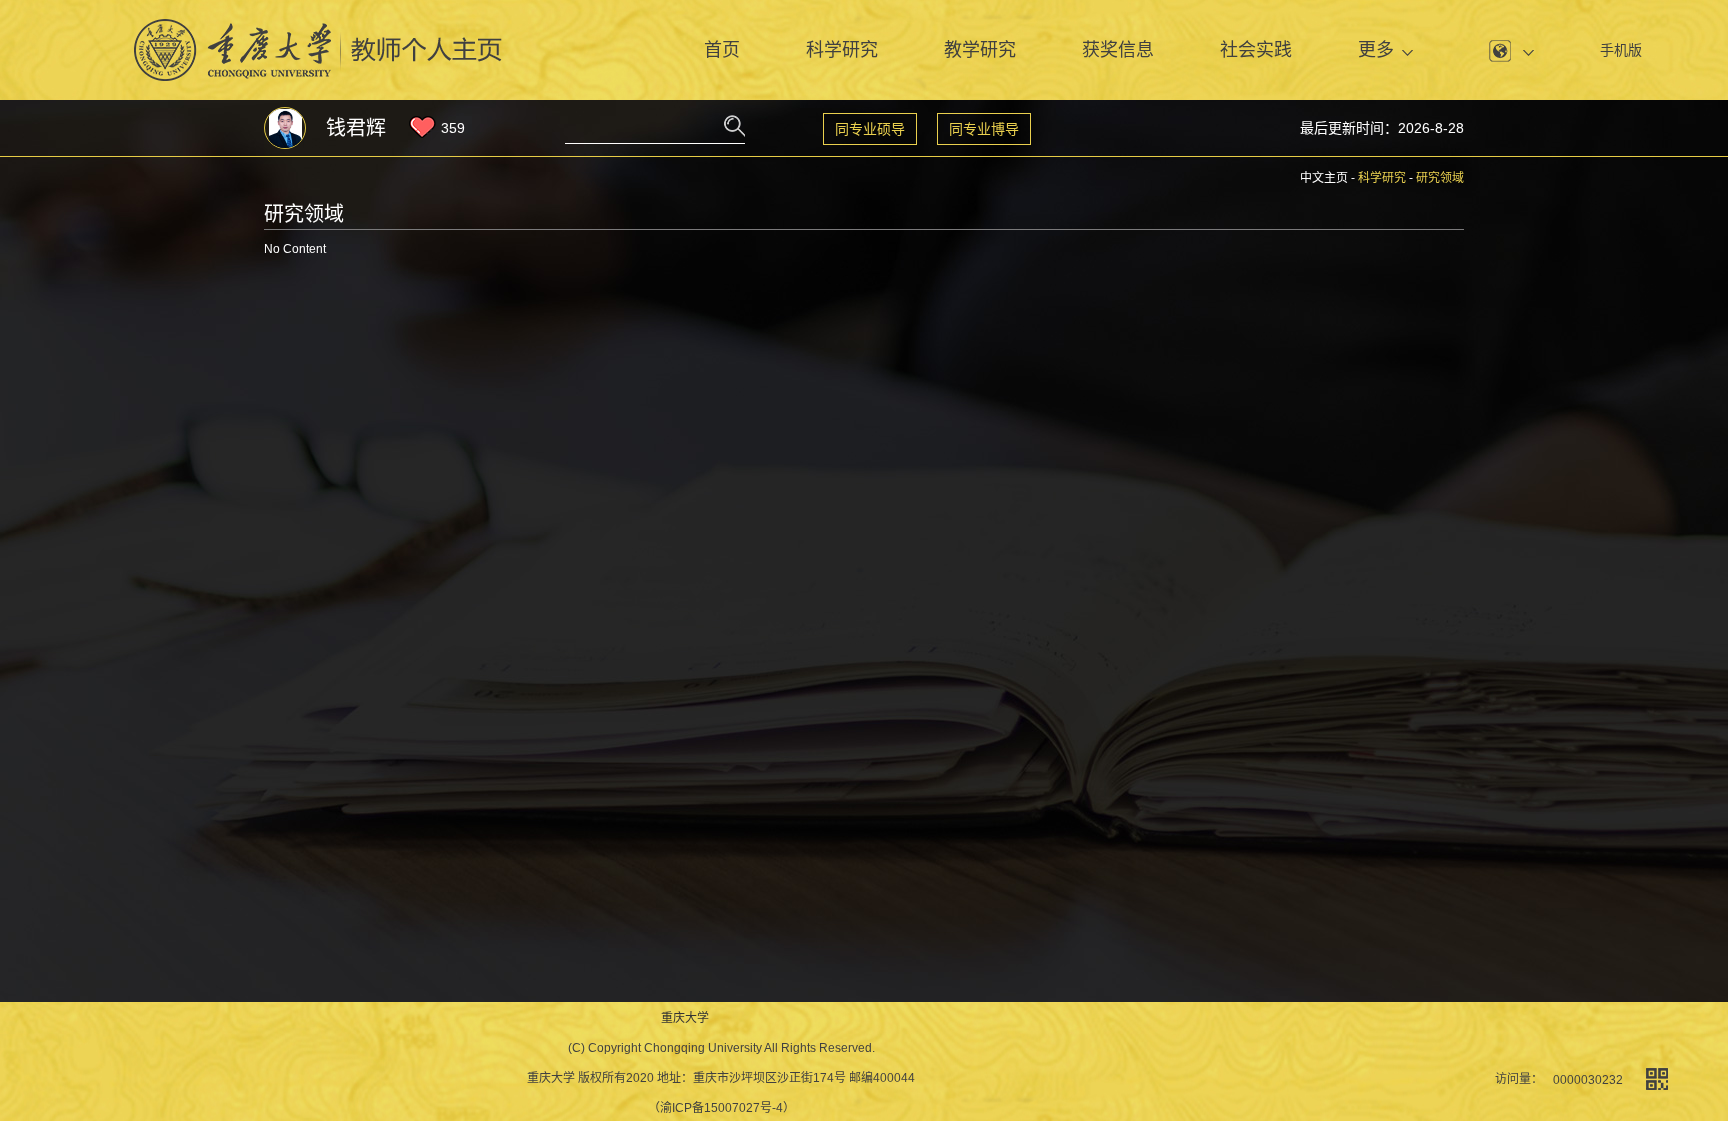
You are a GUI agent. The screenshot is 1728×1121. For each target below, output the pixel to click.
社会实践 (1256, 50)
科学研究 (842, 50)
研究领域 (1440, 178)
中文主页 (1324, 178)
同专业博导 (984, 129)
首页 (722, 50)
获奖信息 (1118, 50)
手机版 (1621, 50)
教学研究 (980, 50)
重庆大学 (685, 1018)
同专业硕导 (870, 129)
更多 (1376, 50)
